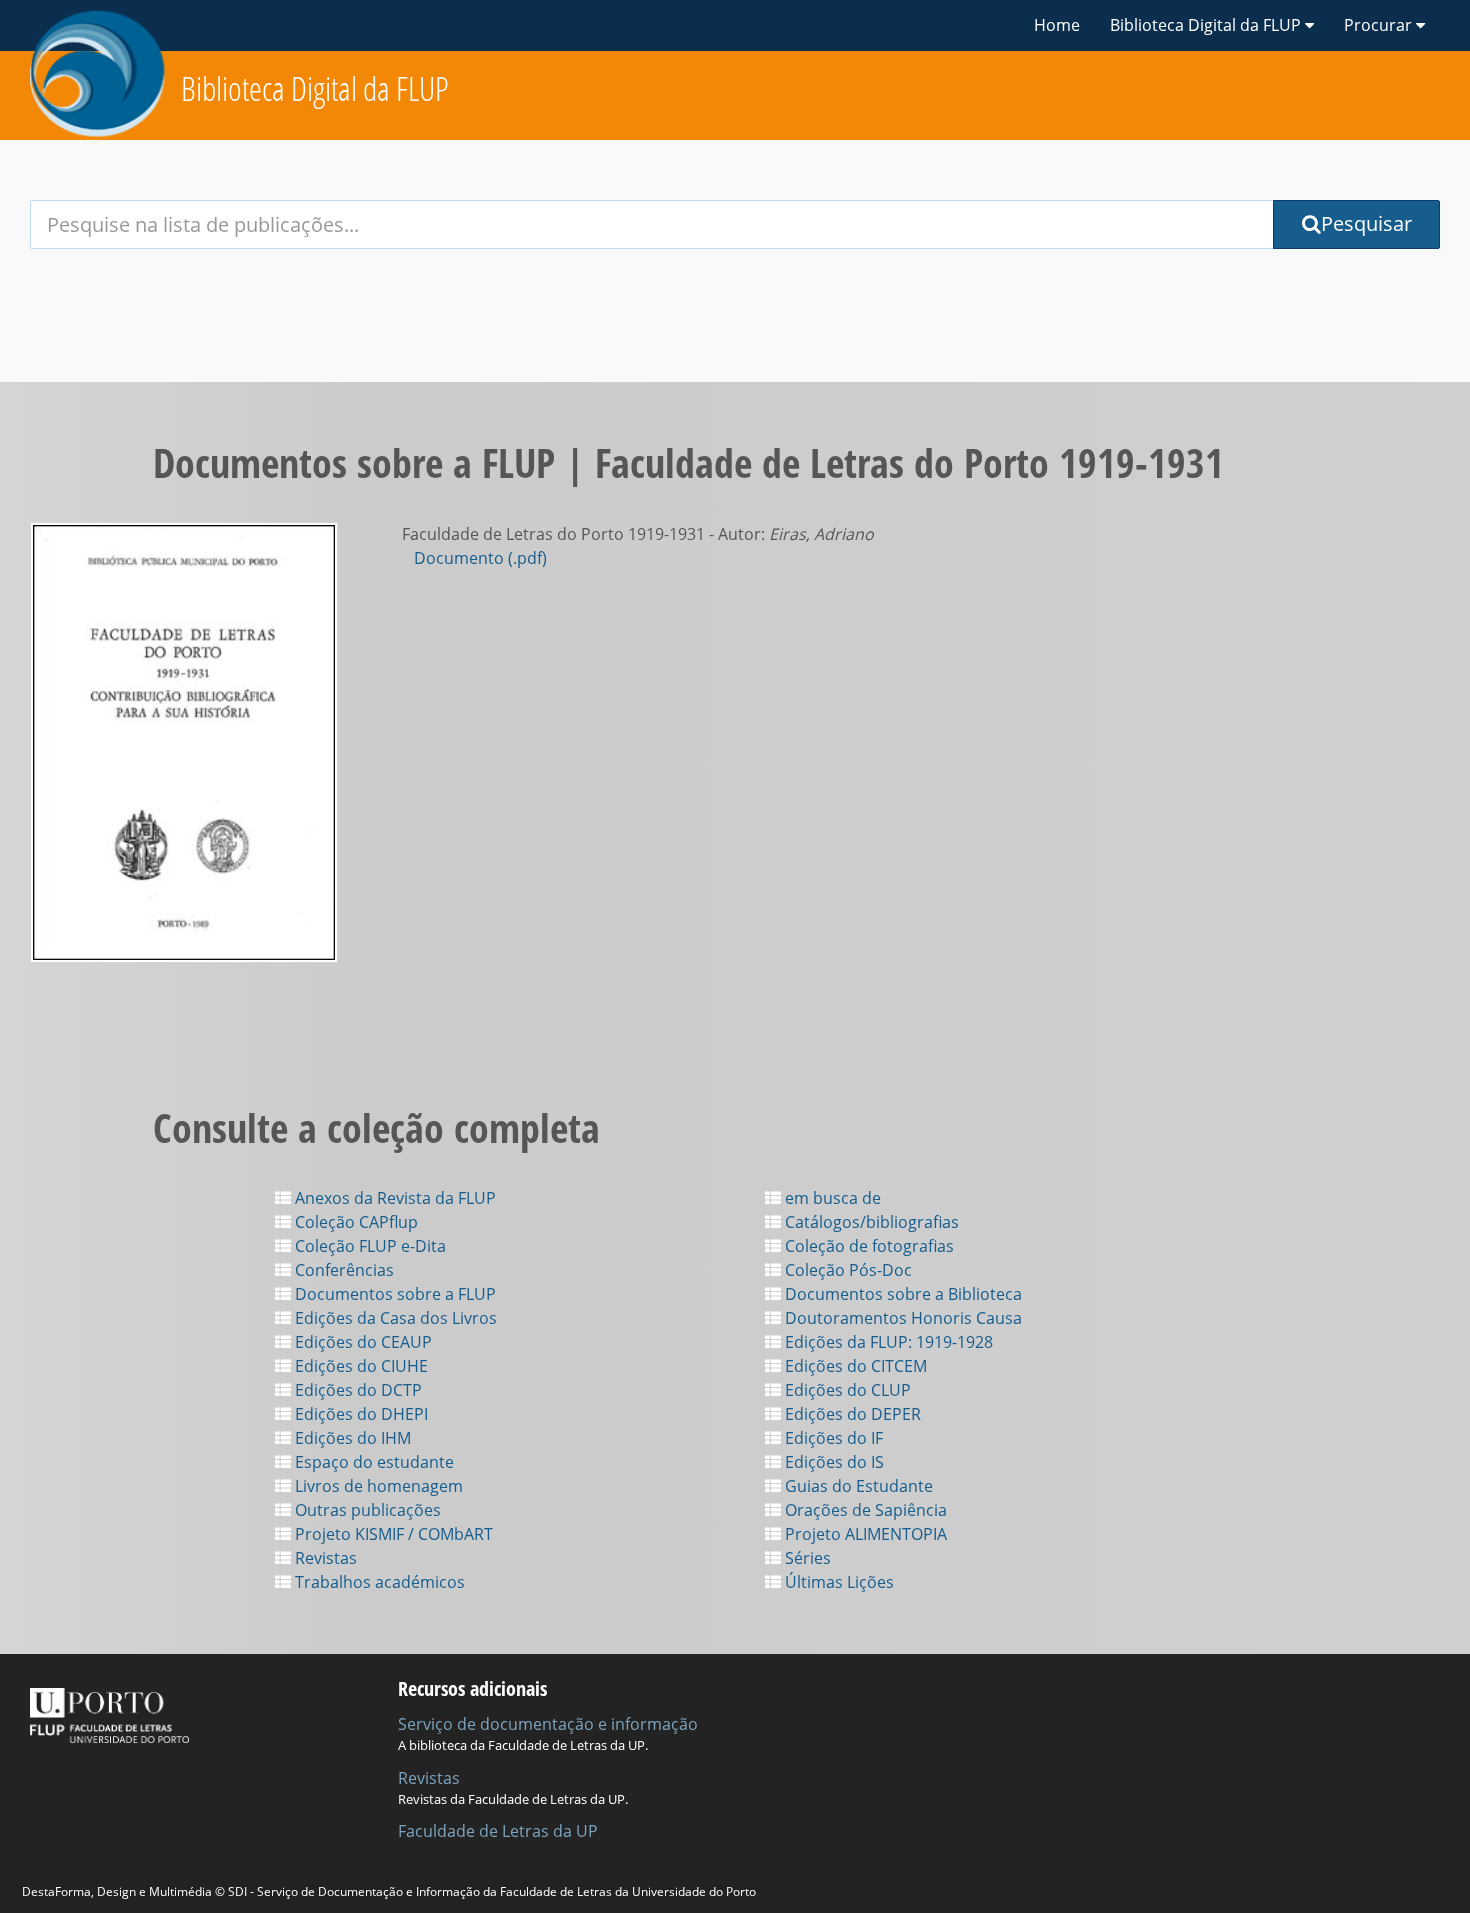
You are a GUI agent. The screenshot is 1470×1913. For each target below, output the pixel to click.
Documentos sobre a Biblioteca (901, 1294)
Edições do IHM (351, 1438)
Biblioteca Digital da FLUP (315, 88)
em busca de (831, 1198)
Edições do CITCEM (854, 1366)
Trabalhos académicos (378, 1582)
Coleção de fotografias (867, 1246)
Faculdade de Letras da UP (498, 1831)
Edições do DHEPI (359, 1414)
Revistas (324, 1558)
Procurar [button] (1380, 25)
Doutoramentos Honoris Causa (901, 1318)
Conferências (342, 1270)
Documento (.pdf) (480, 558)
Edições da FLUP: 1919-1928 (887, 1342)
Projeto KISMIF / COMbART (392, 1534)
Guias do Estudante (857, 1486)
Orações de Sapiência (864, 1510)
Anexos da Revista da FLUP (393, 1198)
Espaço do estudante (372, 1462)
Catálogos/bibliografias (870, 1222)
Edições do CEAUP (361, 1342)
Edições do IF (832, 1438)
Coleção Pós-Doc (846, 1270)
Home (1057, 25)
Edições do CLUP (846, 1390)
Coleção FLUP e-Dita (368, 1246)
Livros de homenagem (377, 1486)
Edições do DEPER (851, 1414)
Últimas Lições (837, 1582)
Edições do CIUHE (359, 1366)
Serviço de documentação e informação (548, 1724)
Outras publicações (366, 1510)
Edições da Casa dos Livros (394, 1318)
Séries (806, 1558)
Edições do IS (832, 1462)
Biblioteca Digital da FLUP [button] (1207, 25)
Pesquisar (1366, 223)
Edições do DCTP (356, 1390)
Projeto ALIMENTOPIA (864, 1534)
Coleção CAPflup (354, 1222)
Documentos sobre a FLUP (393, 1294)
